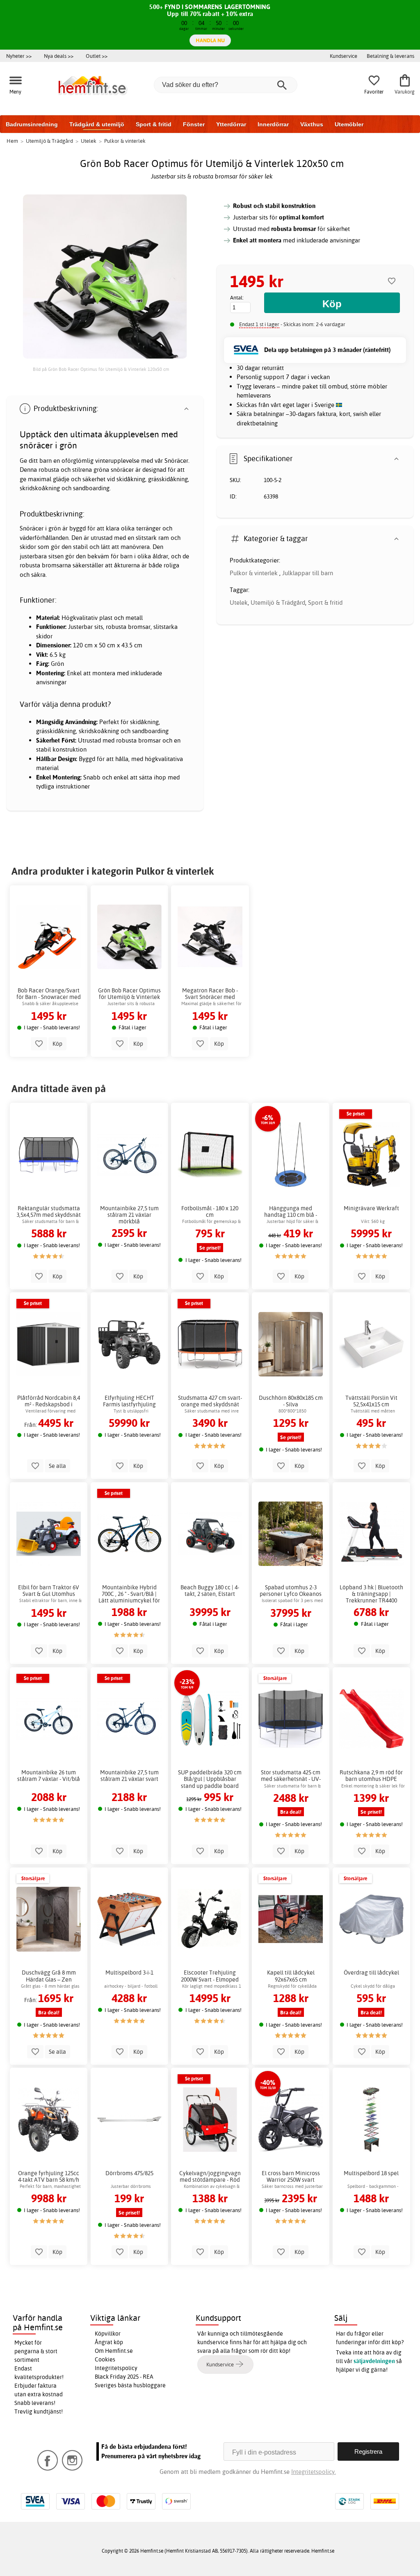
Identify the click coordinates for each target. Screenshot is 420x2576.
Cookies (105, 2359)
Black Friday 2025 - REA (124, 2377)
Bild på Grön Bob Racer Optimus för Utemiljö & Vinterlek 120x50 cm (101, 369)
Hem (12, 141)
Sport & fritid (154, 124)
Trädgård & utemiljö (97, 124)
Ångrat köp (109, 2342)
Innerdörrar (273, 124)
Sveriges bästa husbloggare (130, 2385)
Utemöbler (349, 124)
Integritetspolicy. (314, 2472)
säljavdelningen (374, 2361)
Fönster (194, 124)
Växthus (312, 124)
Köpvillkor (108, 2334)
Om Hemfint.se (114, 2351)
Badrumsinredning (32, 124)
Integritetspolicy (116, 2368)
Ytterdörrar (231, 124)
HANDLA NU (210, 40)
